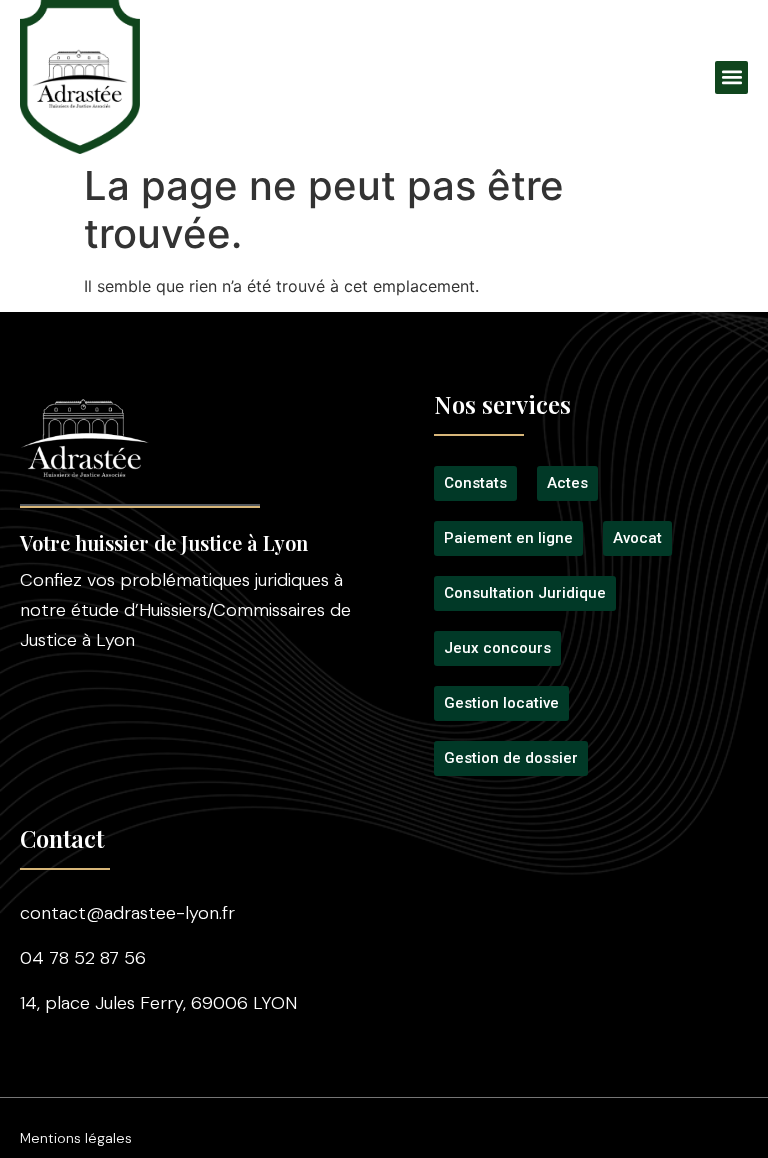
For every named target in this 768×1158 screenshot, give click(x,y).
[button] (731, 77)
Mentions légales (76, 1138)
